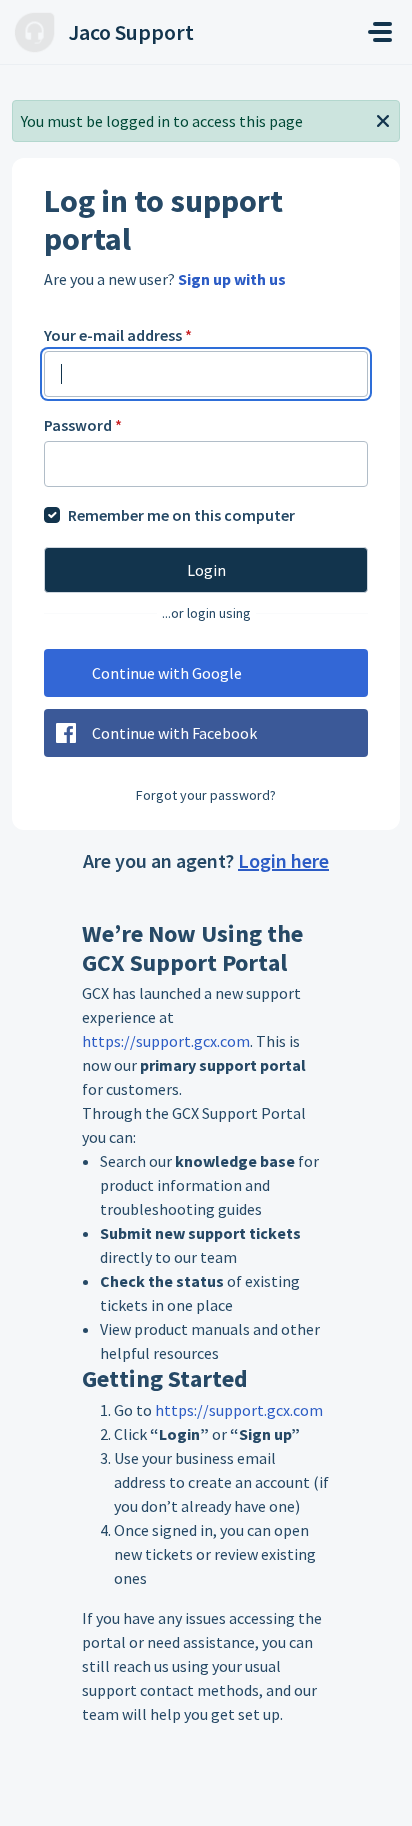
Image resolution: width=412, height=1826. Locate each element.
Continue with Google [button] (167, 673)
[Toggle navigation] (380, 32)
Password (83, 425)
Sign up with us (232, 279)
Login (206, 570)
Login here (283, 860)
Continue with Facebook (174, 733)
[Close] (383, 119)
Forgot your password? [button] (206, 795)
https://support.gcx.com (166, 1041)
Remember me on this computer (181, 515)
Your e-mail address (118, 335)
